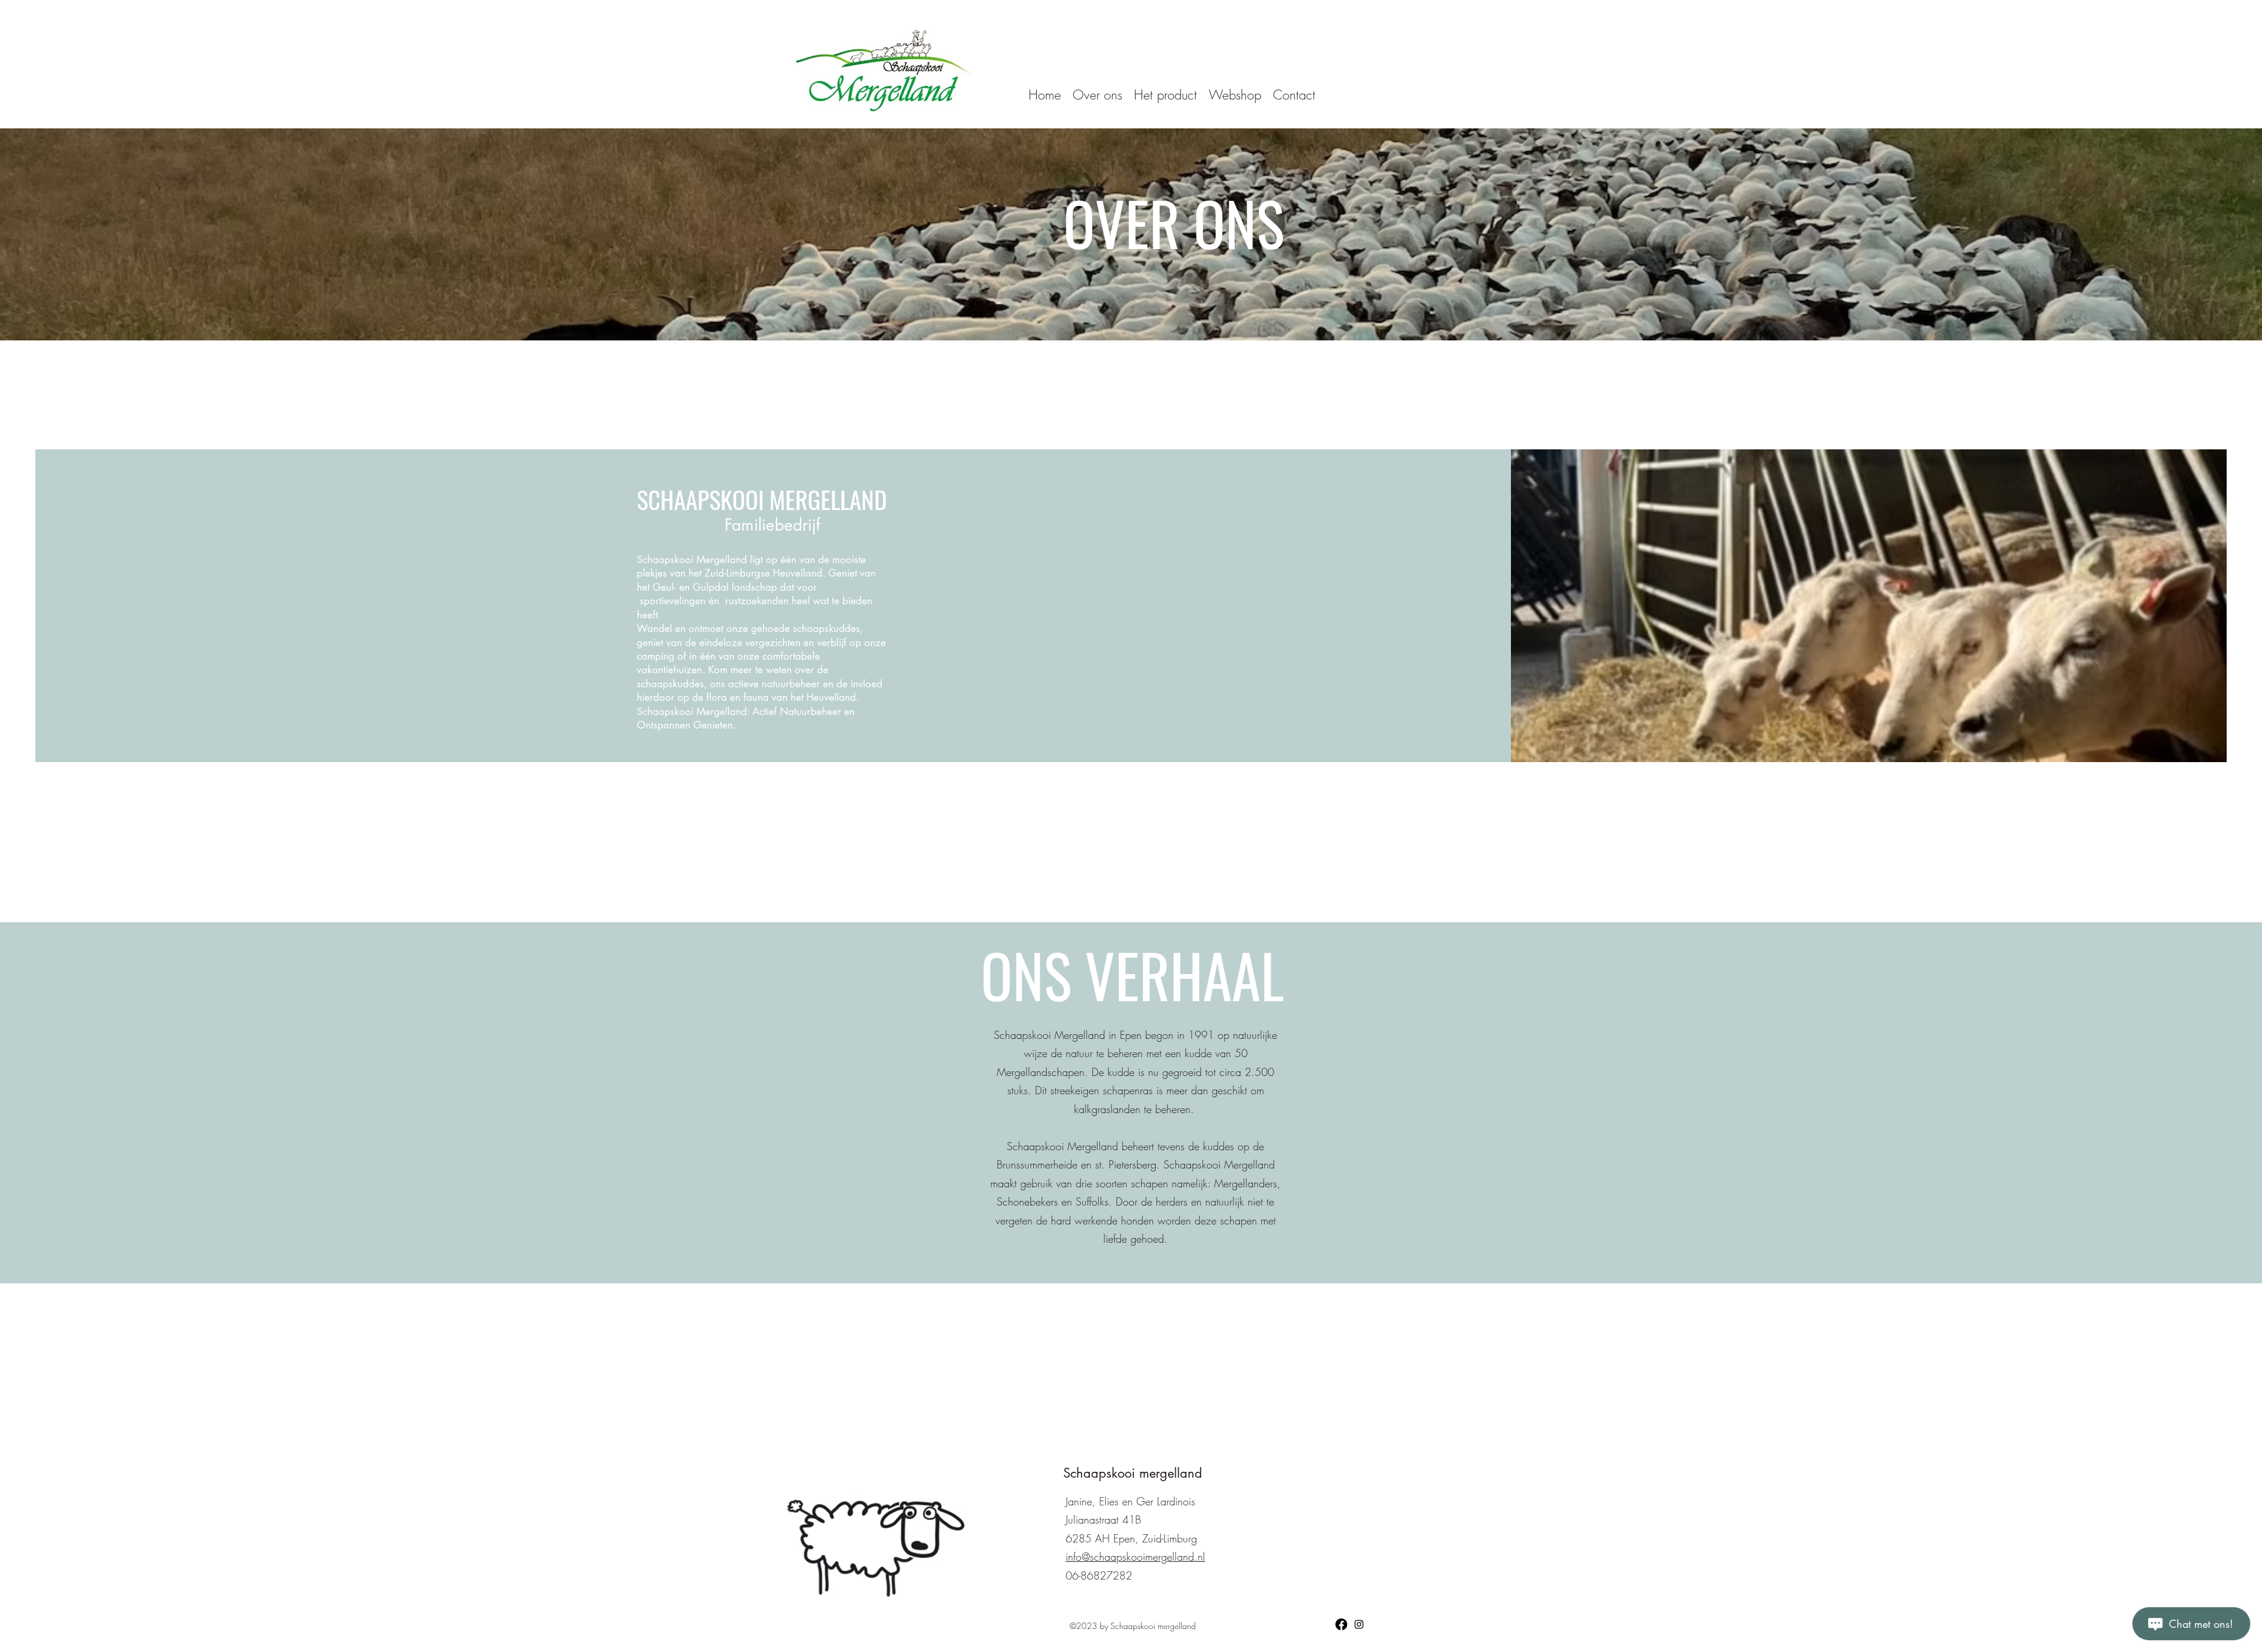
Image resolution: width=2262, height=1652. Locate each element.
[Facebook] (1341, 1624)
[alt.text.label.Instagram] (1359, 1624)
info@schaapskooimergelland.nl (1135, 1557)
